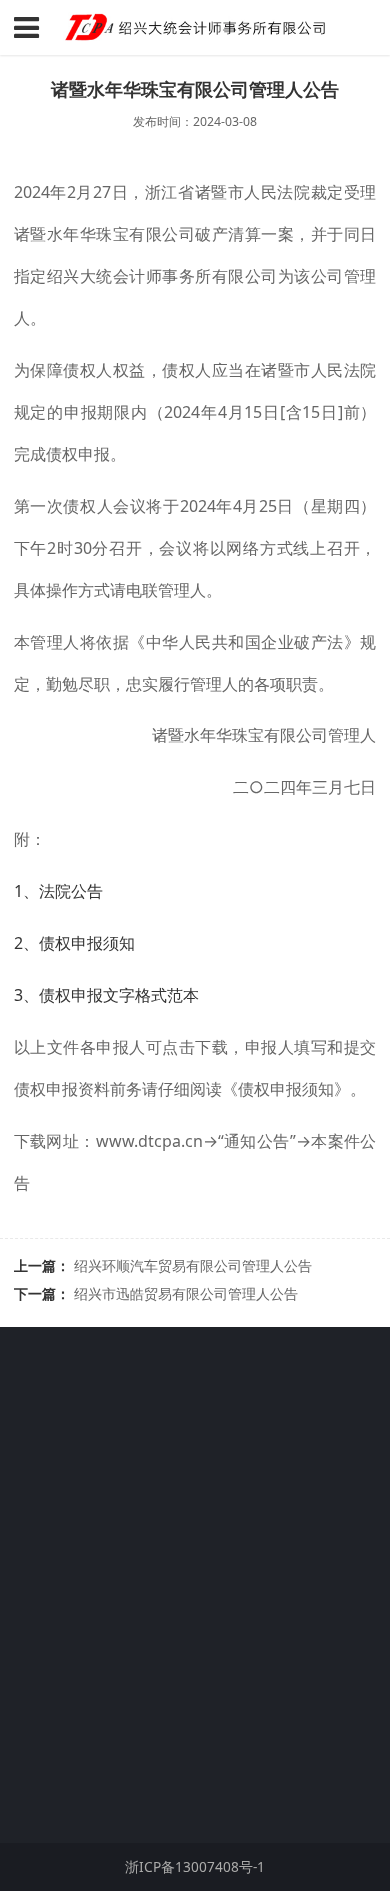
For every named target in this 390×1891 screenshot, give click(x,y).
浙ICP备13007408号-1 (85, 1794)
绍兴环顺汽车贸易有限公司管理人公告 (193, 1265)
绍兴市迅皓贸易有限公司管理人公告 (186, 1293)
